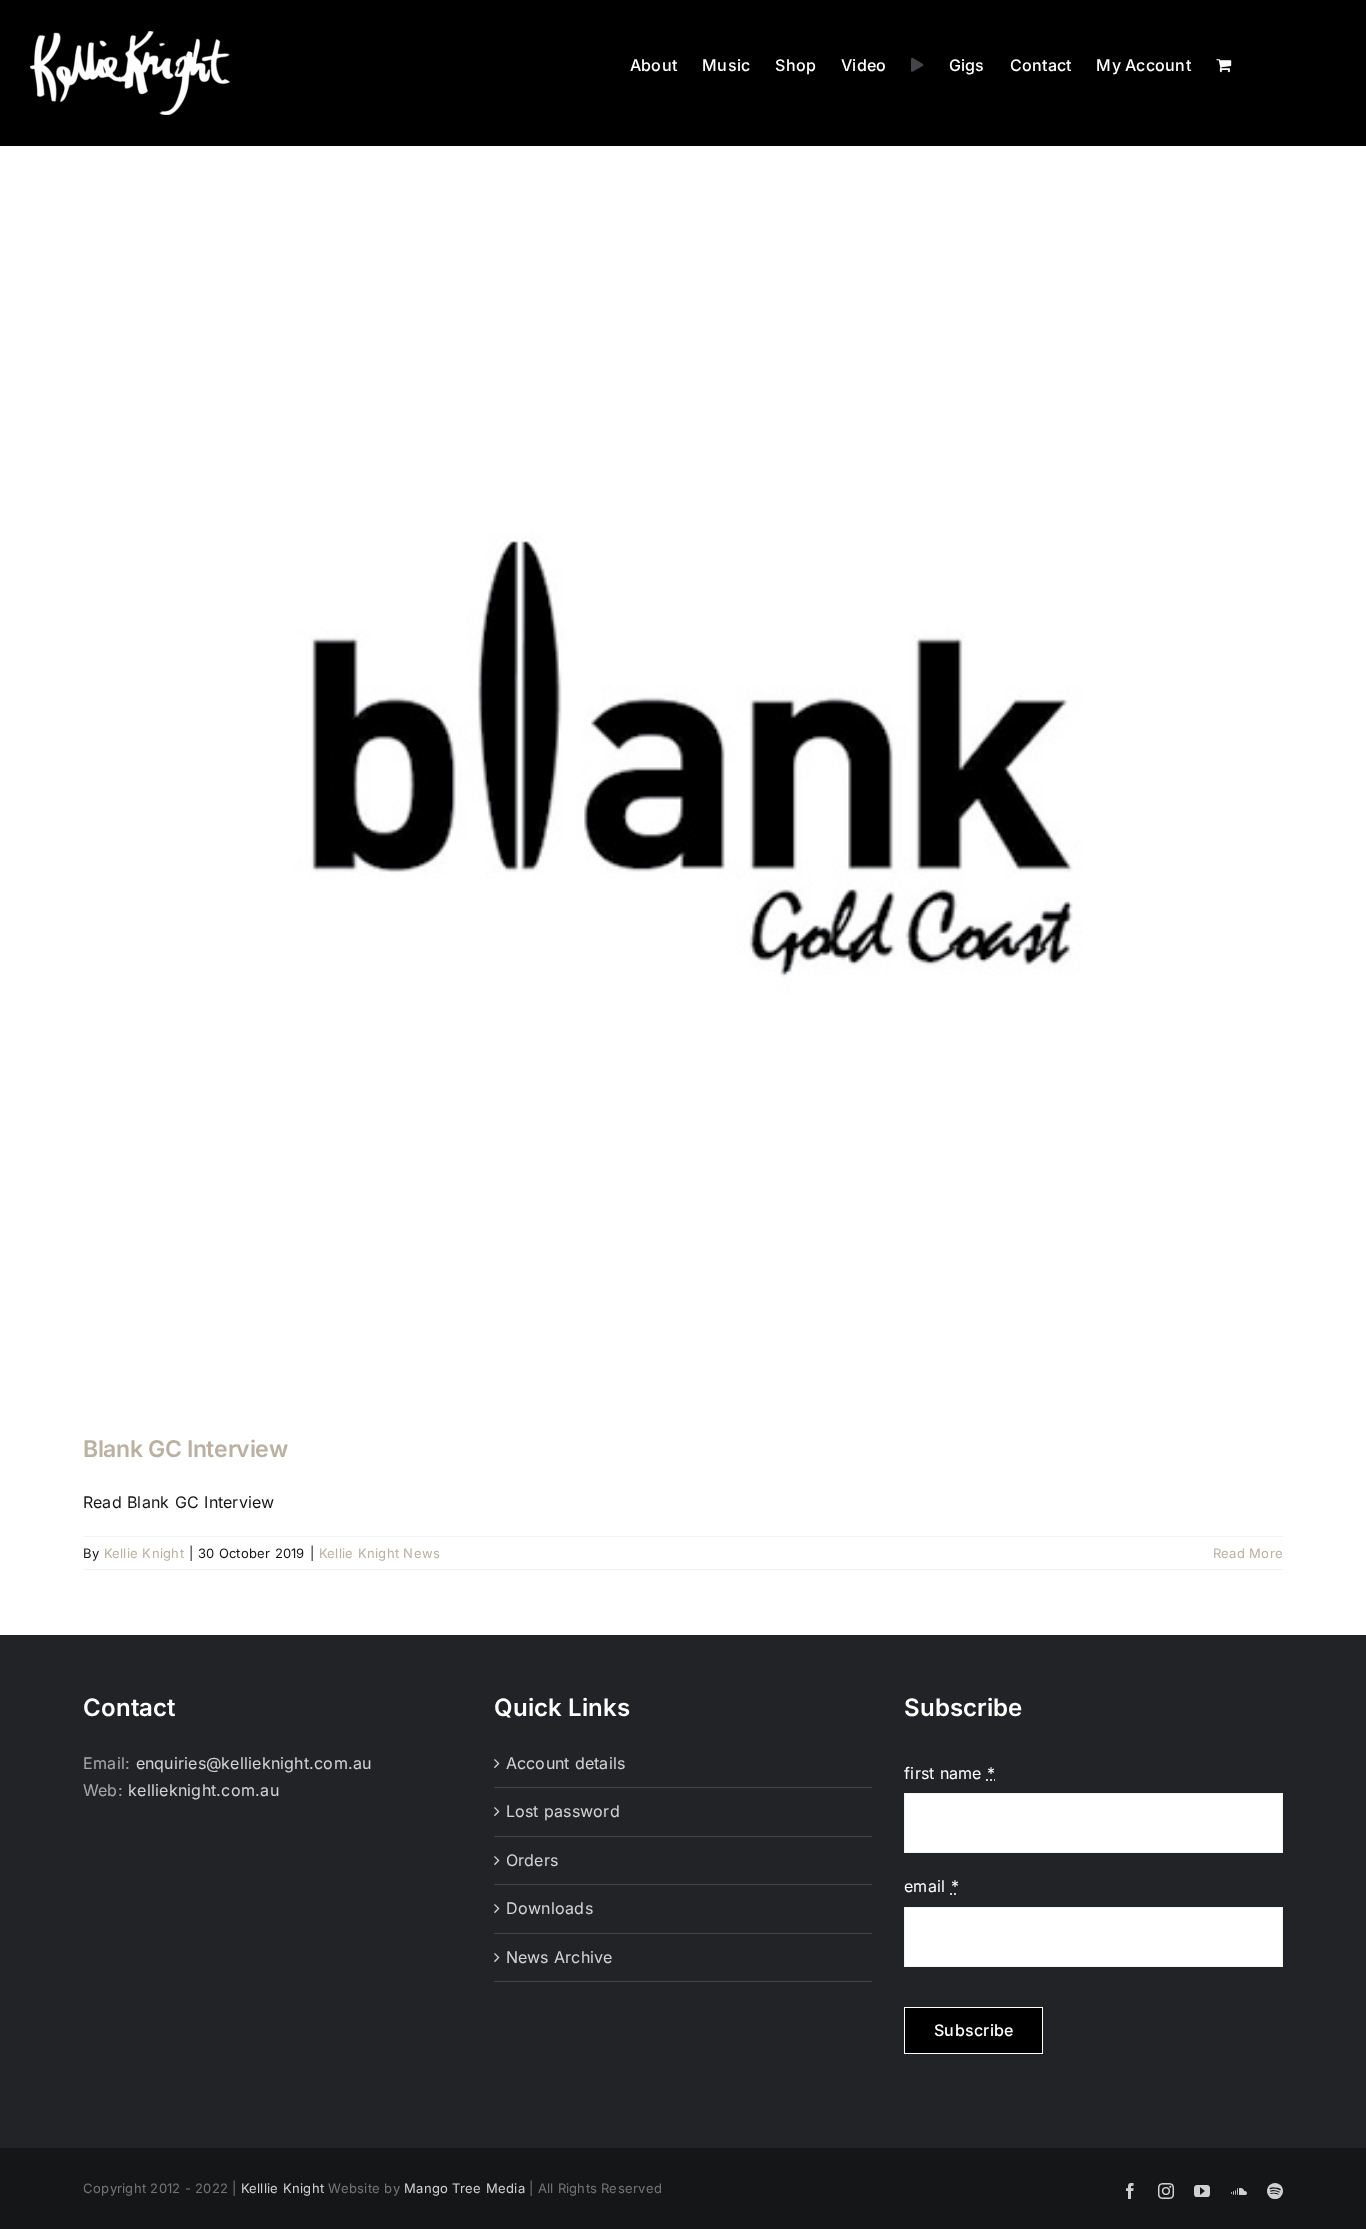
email (931, 1886)
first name (949, 1773)
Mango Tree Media (464, 2188)
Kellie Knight (144, 1553)
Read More (1248, 1553)
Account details (566, 1763)
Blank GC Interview (185, 1449)
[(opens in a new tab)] (683, 806)
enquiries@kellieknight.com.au (254, 1763)
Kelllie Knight (282, 2188)
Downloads (549, 1908)
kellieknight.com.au (203, 1790)
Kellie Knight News (379, 1553)
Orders (532, 1860)
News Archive (559, 1957)
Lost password (563, 1811)
